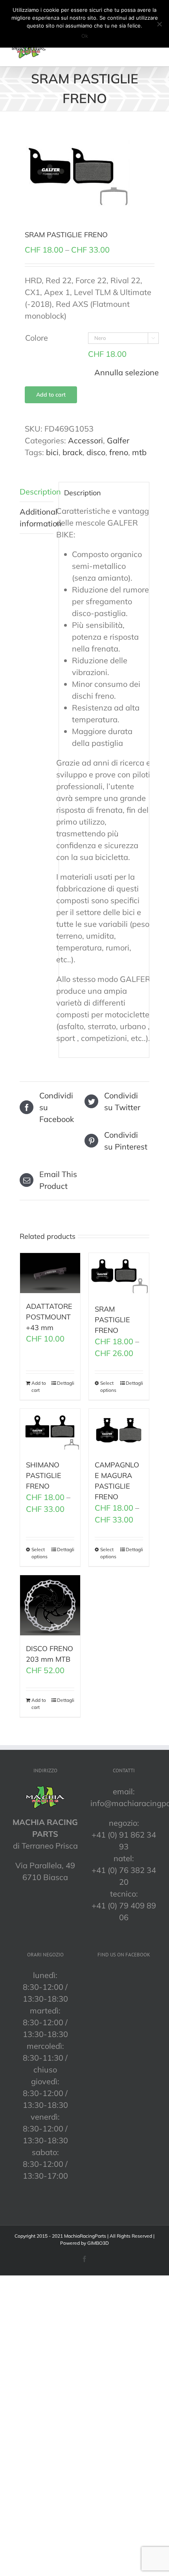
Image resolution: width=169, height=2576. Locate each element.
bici (52, 452)
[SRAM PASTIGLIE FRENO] (119, 1274)
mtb (139, 452)
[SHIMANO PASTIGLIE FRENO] (50, 1430)
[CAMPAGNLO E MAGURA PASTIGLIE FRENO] (119, 1430)
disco (96, 452)
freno (119, 452)
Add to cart (51, 395)
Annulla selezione (127, 372)
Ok (85, 36)
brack (73, 452)
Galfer (118, 440)
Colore (37, 338)
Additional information (37, 518)
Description (37, 492)
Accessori (85, 440)
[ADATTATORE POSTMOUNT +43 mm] (50, 1273)
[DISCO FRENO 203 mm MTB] (50, 1605)
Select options (108, 1387)
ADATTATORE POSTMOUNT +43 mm (49, 1317)
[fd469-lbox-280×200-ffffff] (84, 170)
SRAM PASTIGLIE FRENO (112, 1320)
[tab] (37, 492)
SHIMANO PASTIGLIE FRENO (44, 1475)
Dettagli (66, 1383)
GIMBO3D (98, 2243)
